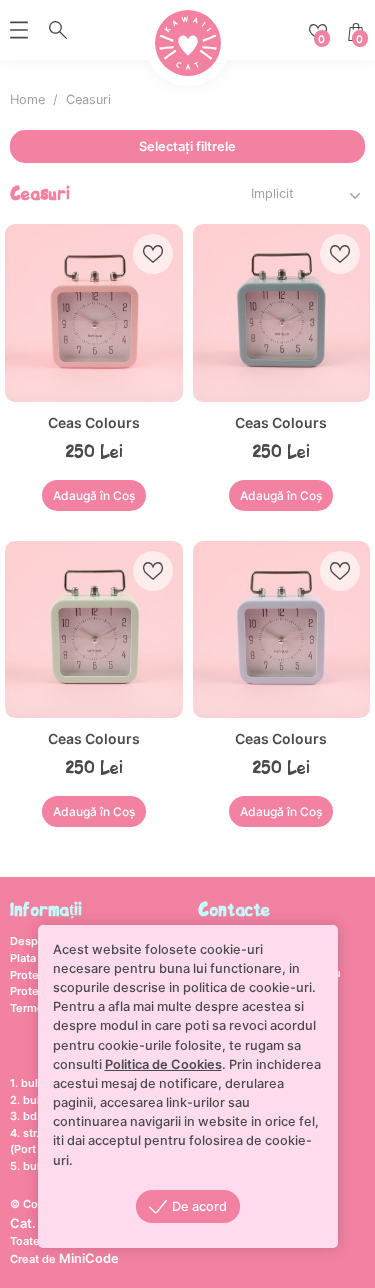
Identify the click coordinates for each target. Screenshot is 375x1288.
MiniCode (89, 1258)
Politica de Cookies (163, 1064)
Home (27, 99)
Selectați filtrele (187, 146)
